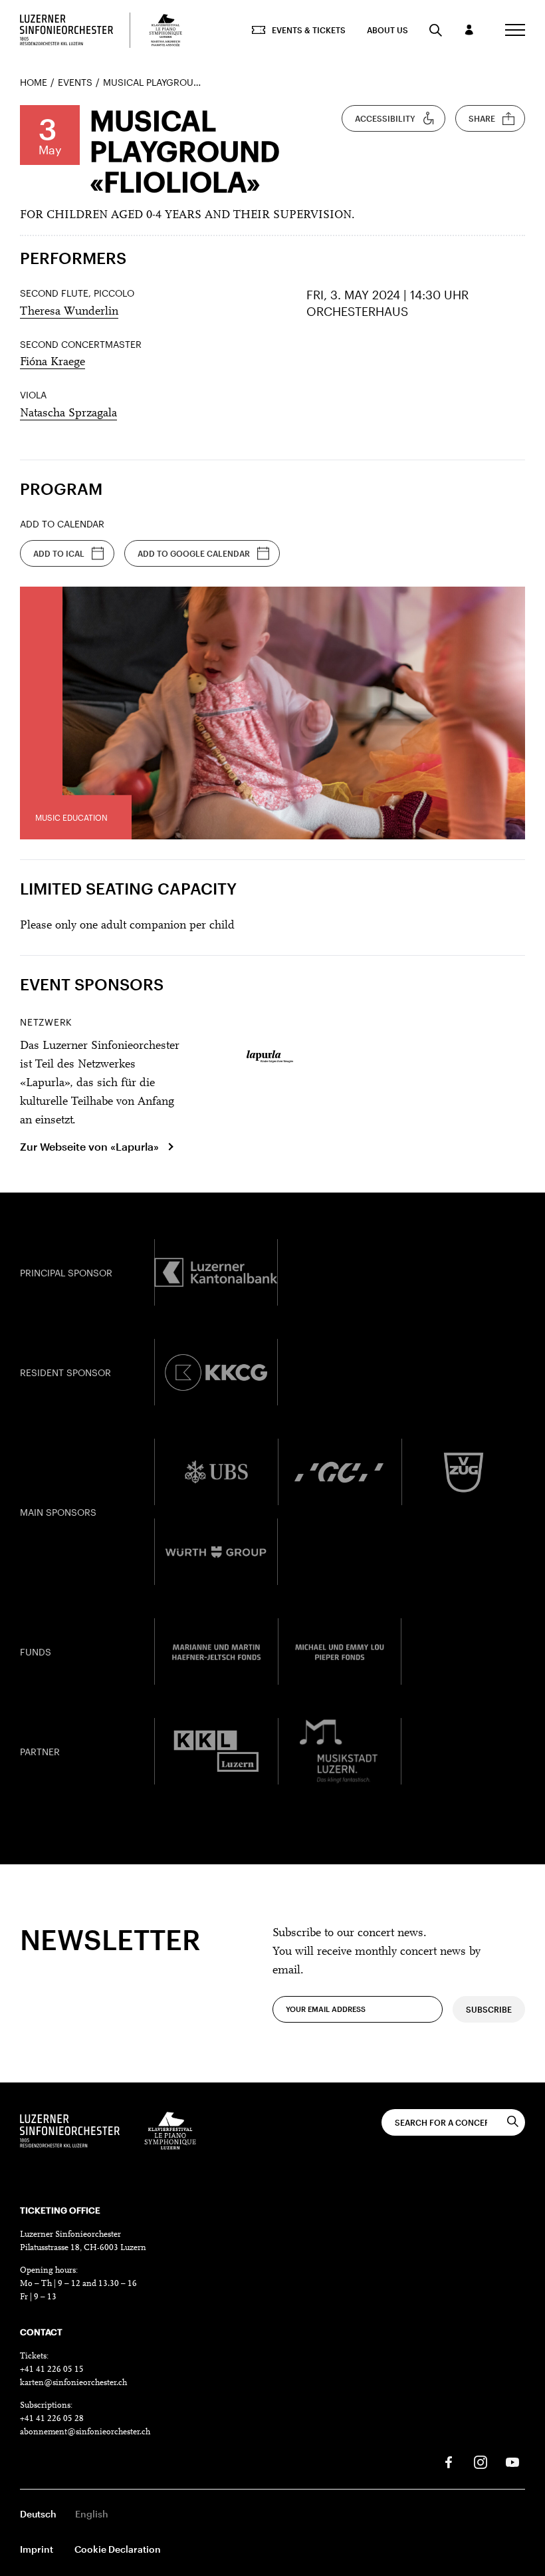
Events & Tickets (309, 30)
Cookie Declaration (118, 2549)
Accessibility (385, 118)
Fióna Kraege (53, 362)
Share (482, 118)
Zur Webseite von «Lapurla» (89, 1146)
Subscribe (489, 2009)
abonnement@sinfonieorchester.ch (85, 2432)
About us (387, 30)
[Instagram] (481, 2462)
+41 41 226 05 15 (52, 2369)
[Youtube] (512, 2462)
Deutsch (38, 2514)
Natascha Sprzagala (68, 414)
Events (75, 82)
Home (34, 82)
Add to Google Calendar (194, 553)
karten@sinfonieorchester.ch (73, 2383)
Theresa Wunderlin (69, 312)
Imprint (37, 2549)
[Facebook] (449, 2462)
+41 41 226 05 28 (52, 2419)
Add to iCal (59, 553)
